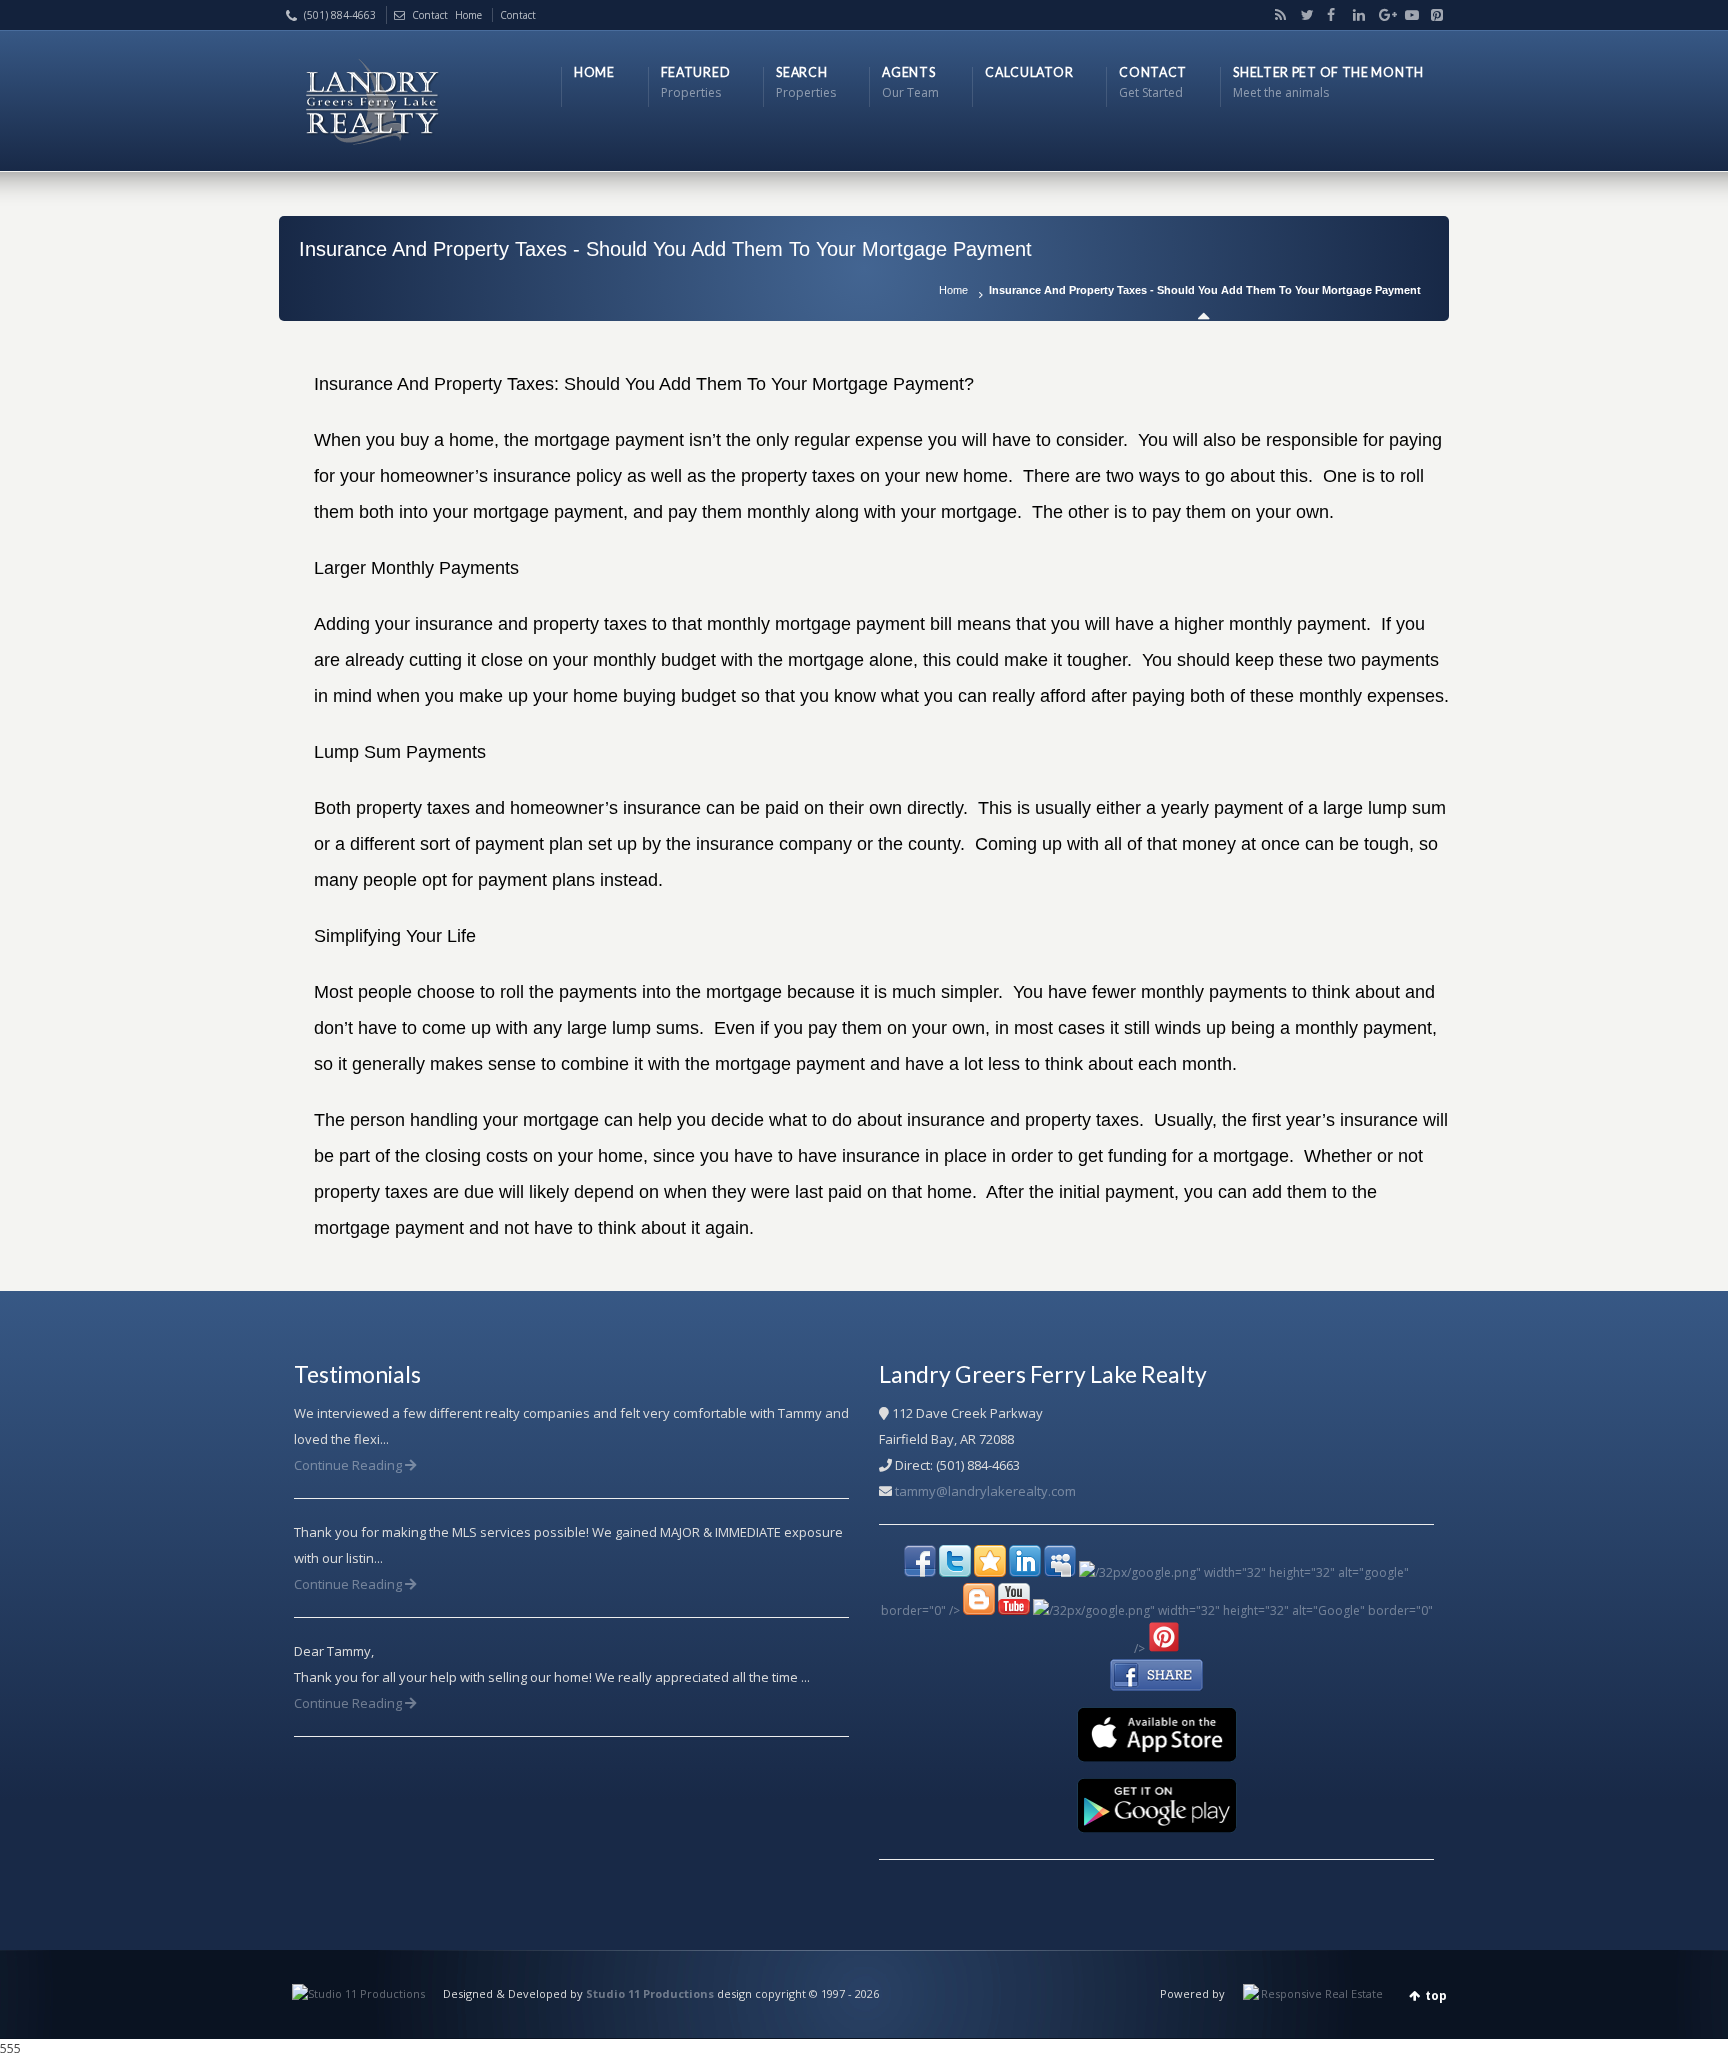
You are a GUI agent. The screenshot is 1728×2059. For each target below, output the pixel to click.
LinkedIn (1355, 15)
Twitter (1303, 15)
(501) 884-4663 (340, 15)
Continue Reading (349, 1465)
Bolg (1277, 15)
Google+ (1381, 15)
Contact (430, 15)
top (1436, 1995)
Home (953, 290)
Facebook (1329, 15)
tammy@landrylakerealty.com (985, 1491)
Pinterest (1432, 15)
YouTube (1407, 15)
